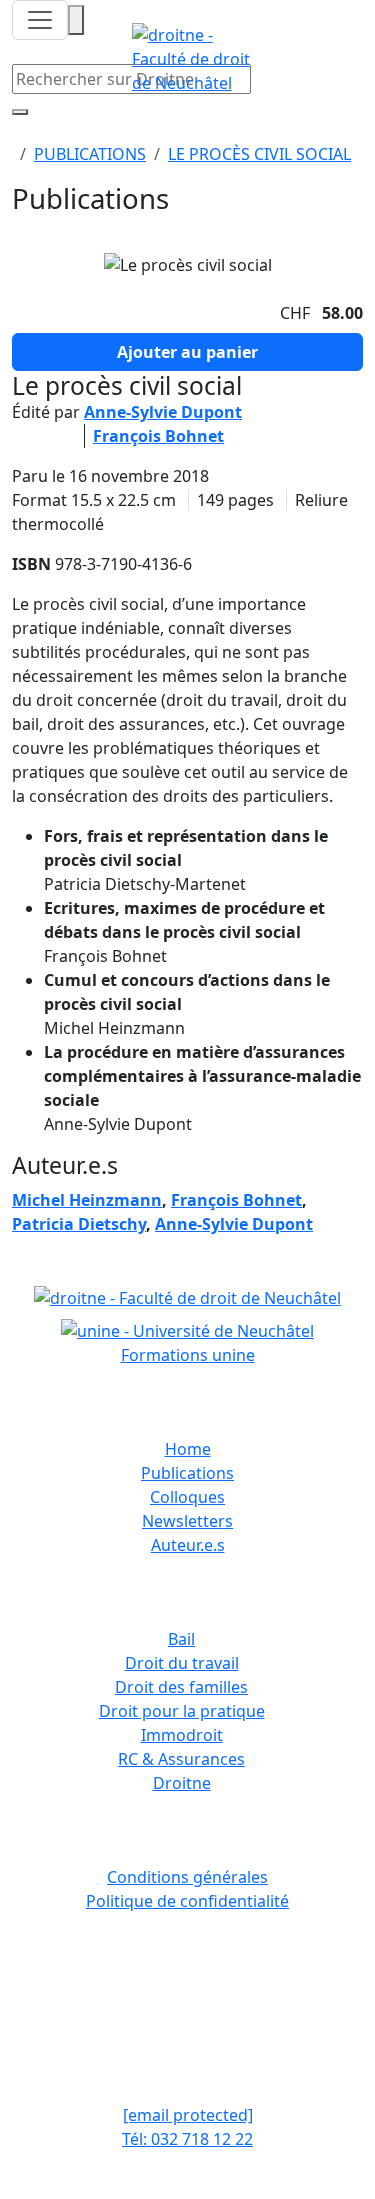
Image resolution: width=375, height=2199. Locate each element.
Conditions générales (187, 1877)
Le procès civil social (259, 154)
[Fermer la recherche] (20, 112)
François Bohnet (158, 436)
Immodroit (182, 1735)
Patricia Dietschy (79, 1224)
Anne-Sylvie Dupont (163, 412)
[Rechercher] (76, 20)
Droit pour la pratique (182, 1711)
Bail (181, 1639)
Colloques (187, 1497)
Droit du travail (182, 1663)
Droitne (182, 1783)
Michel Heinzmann (87, 1200)
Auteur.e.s (188, 1545)
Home (188, 1449)
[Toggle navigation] (40, 20)
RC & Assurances (181, 1759)
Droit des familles (181, 1687)
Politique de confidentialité (187, 1901)
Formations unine (188, 1355)
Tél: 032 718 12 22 (187, 2139)
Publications (90, 154)
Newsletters (187, 1521)
